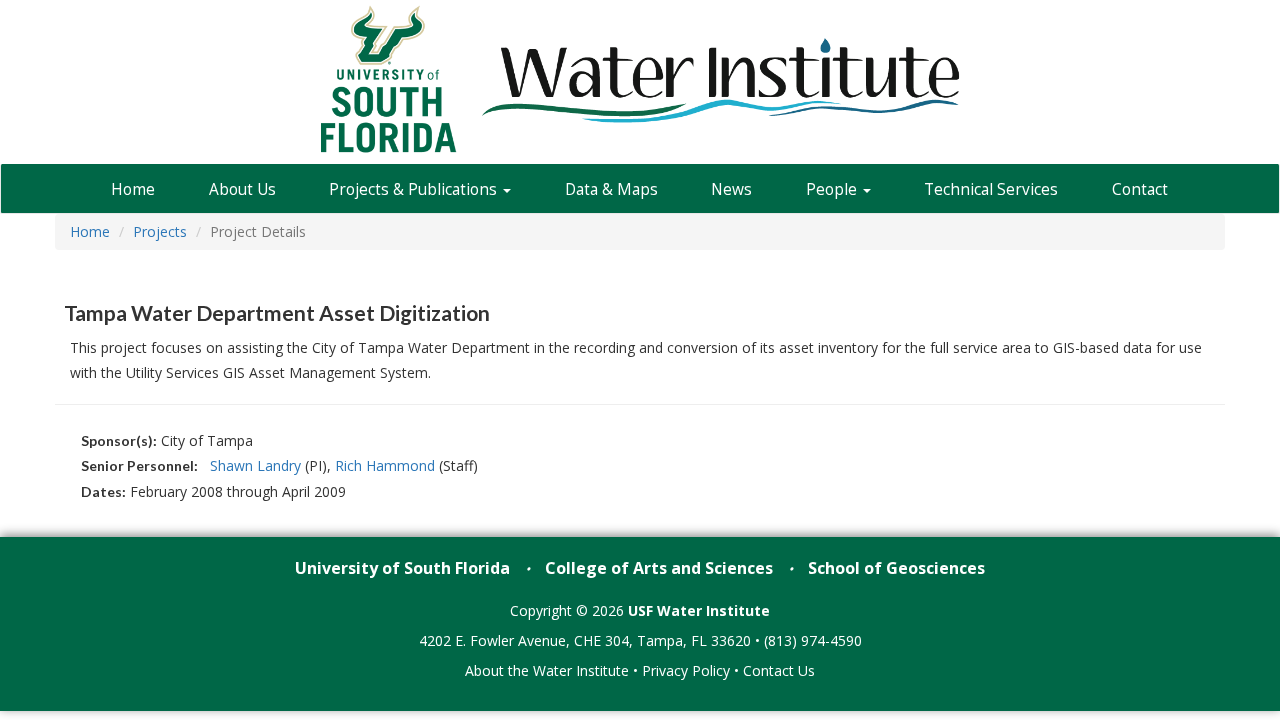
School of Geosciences (896, 568)
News (731, 189)
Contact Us (779, 670)
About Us (242, 189)
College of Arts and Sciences (659, 568)
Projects (160, 231)
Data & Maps (611, 189)
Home (133, 189)
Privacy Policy (686, 670)
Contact (1140, 189)
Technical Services (991, 189)
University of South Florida (402, 568)
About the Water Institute (547, 670)
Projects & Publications (415, 189)
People (833, 189)
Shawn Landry (255, 465)
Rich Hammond (385, 465)
